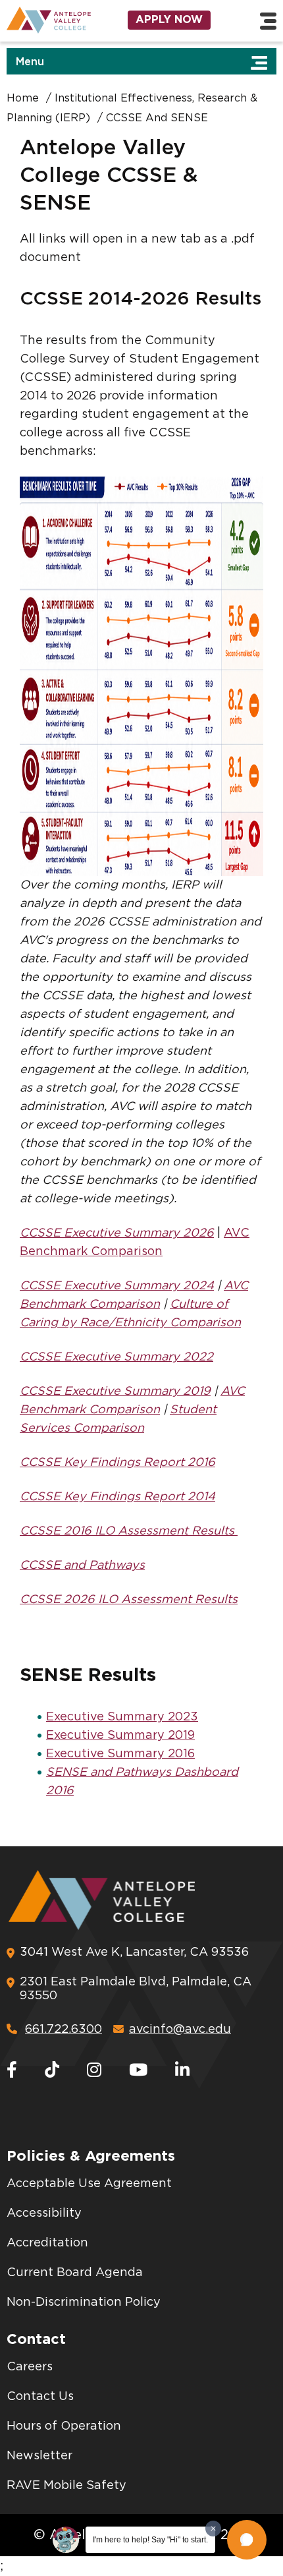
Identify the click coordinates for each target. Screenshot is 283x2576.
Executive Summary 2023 (122, 1717)
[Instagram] (94, 2071)
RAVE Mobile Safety (66, 2486)
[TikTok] (52, 2071)
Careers (30, 2367)
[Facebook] (12, 2071)
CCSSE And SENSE (157, 118)
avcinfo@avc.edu (180, 2030)
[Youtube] (138, 2071)
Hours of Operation (64, 2426)
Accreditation (47, 2243)
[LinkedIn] (182, 2071)
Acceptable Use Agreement (89, 2184)
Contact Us (40, 2397)
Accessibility (44, 2213)
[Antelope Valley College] (47, 20)
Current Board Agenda (75, 2273)
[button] (247, 2540)
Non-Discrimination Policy (84, 2302)
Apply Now (169, 20)
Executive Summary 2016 (120, 1754)
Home (23, 98)
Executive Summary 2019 (120, 1736)
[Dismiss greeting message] (213, 2529)
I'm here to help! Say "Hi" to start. (150, 2540)
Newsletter (39, 2456)
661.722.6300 (64, 2030)
